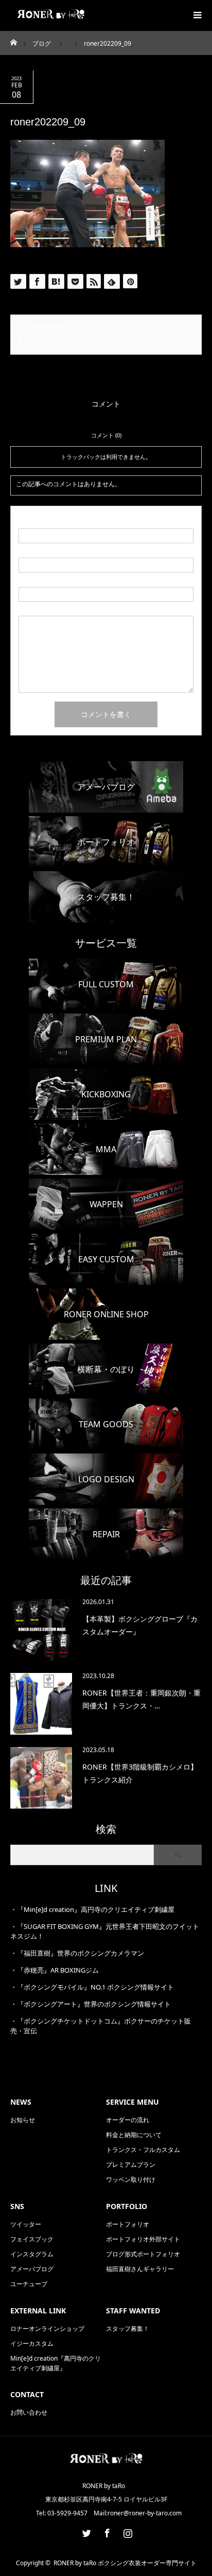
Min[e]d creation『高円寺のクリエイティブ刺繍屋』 (56, 2363)
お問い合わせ (29, 2412)
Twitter (85, 2531)
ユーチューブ (29, 2284)
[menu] (197, 15)
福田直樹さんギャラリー (140, 2269)
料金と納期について (134, 2135)
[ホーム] (14, 40)
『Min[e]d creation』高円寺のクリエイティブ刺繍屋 (96, 1909)
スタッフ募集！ (128, 2329)
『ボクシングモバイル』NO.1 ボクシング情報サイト (95, 1987)
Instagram (127, 2531)
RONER (60, 327)
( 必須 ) (36, 523)
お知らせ (23, 2120)
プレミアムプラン (131, 2165)
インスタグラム (32, 2254)
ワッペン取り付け (131, 2179)
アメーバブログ (32, 2269)
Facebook (106, 2531)
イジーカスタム (32, 2343)
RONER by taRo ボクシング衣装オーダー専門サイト (125, 2563)
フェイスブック (32, 2239)
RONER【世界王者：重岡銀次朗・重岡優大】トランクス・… (142, 1699)
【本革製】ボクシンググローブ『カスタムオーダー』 (140, 1625)
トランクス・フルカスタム (143, 2150)
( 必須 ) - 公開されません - (64, 552)
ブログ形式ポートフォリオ (143, 2254)
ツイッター (26, 2224)
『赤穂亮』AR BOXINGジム (58, 1970)
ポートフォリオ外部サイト (143, 2239)
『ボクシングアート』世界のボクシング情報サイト (94, 2004)
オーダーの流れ (128, 2120)
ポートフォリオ (128, 2224)
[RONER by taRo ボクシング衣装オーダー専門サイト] (106, 2464)
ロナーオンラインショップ (47, 2329)
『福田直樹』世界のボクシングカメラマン (81, 1953)
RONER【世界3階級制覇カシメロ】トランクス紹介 (140, 1773)
